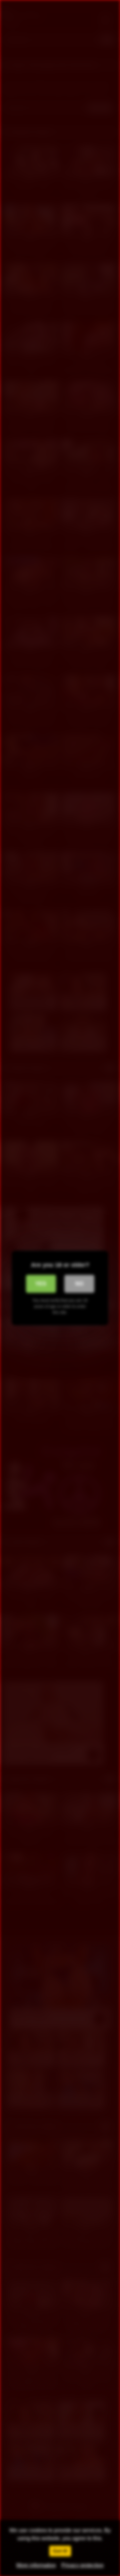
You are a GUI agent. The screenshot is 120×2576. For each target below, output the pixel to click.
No (79, 1284)
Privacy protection (82, 2565)
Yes (41, 1284)
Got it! (60, 2551)
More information (36, 2565)
